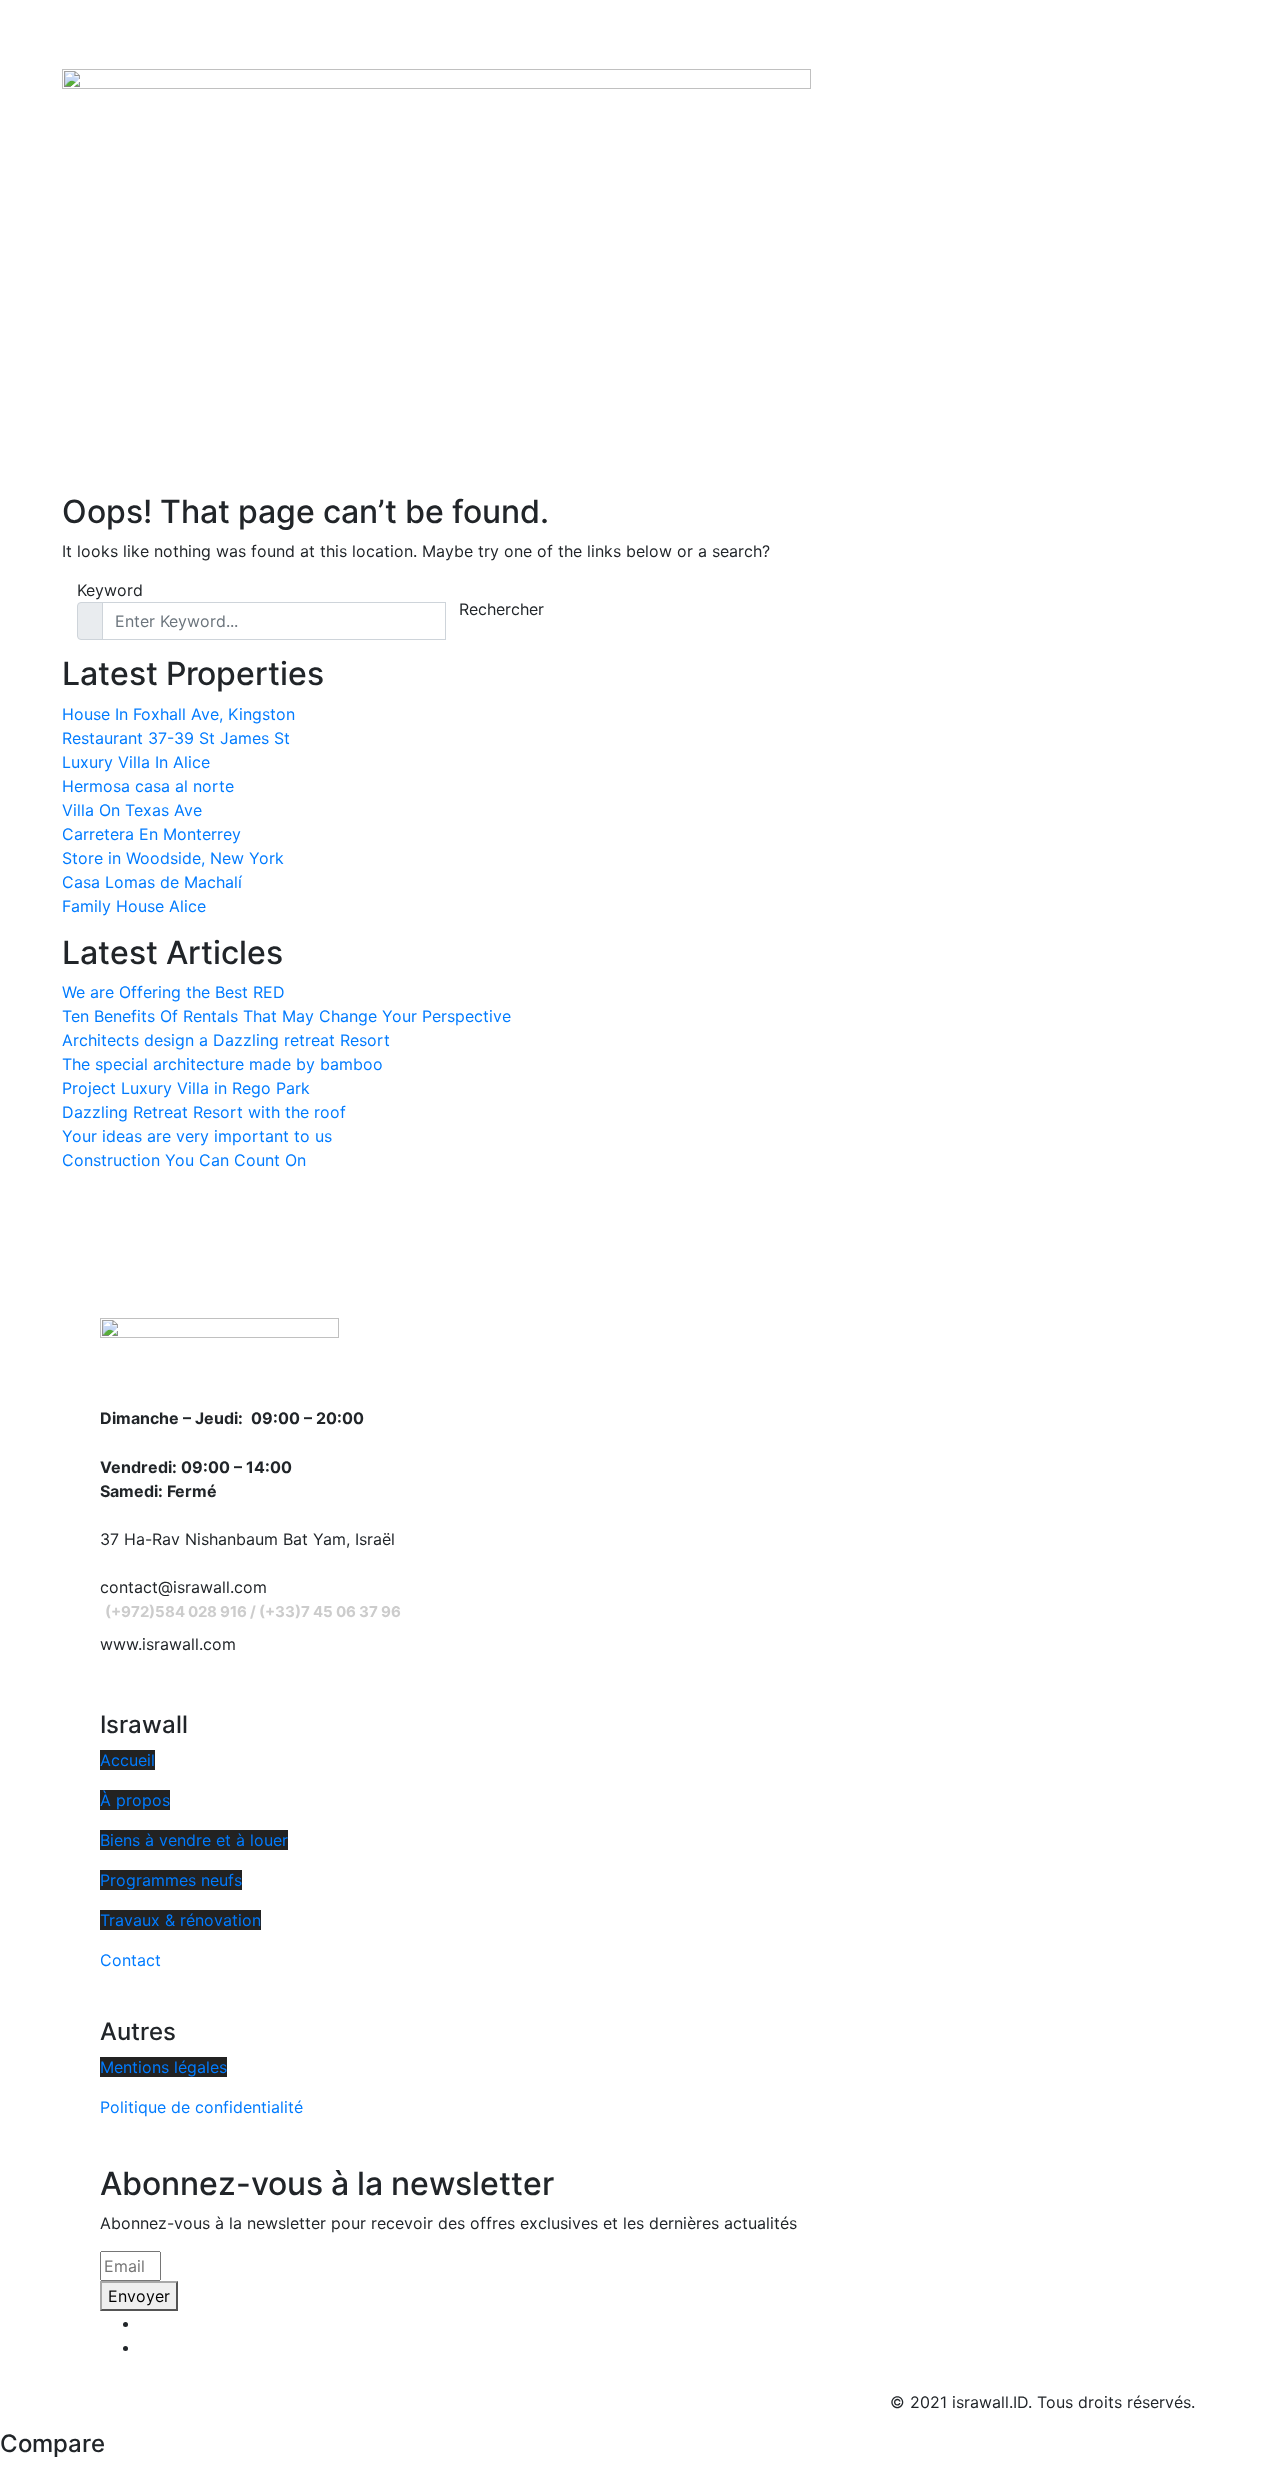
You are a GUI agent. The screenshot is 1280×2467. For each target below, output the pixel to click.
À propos (135, 1800)
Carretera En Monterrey (151, 834)
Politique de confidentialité (201, 2107)
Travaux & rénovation (180, 1920)
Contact (130, 1960)
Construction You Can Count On (184, 1160)
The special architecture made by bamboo (222, 1064)
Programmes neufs (171, 1880)
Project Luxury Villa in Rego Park (186, 1088)
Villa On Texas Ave (132, 810)
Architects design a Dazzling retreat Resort (226, 1040)
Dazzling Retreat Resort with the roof (204, 1112)
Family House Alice (134, 906)
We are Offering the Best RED (173, 992)
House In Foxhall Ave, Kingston (178, 714)
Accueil (127, 1760)
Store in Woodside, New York (173, 858)
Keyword (110, 590)
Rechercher (501, 609)
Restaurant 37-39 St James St (176, 738)
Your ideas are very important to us (197, 1136)
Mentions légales (163, 2067)
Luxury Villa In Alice (136, 762)
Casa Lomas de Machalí (152, 882)
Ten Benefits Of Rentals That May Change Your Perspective (286, 1016)
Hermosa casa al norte (148, 786)
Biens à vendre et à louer (194, 1840)
